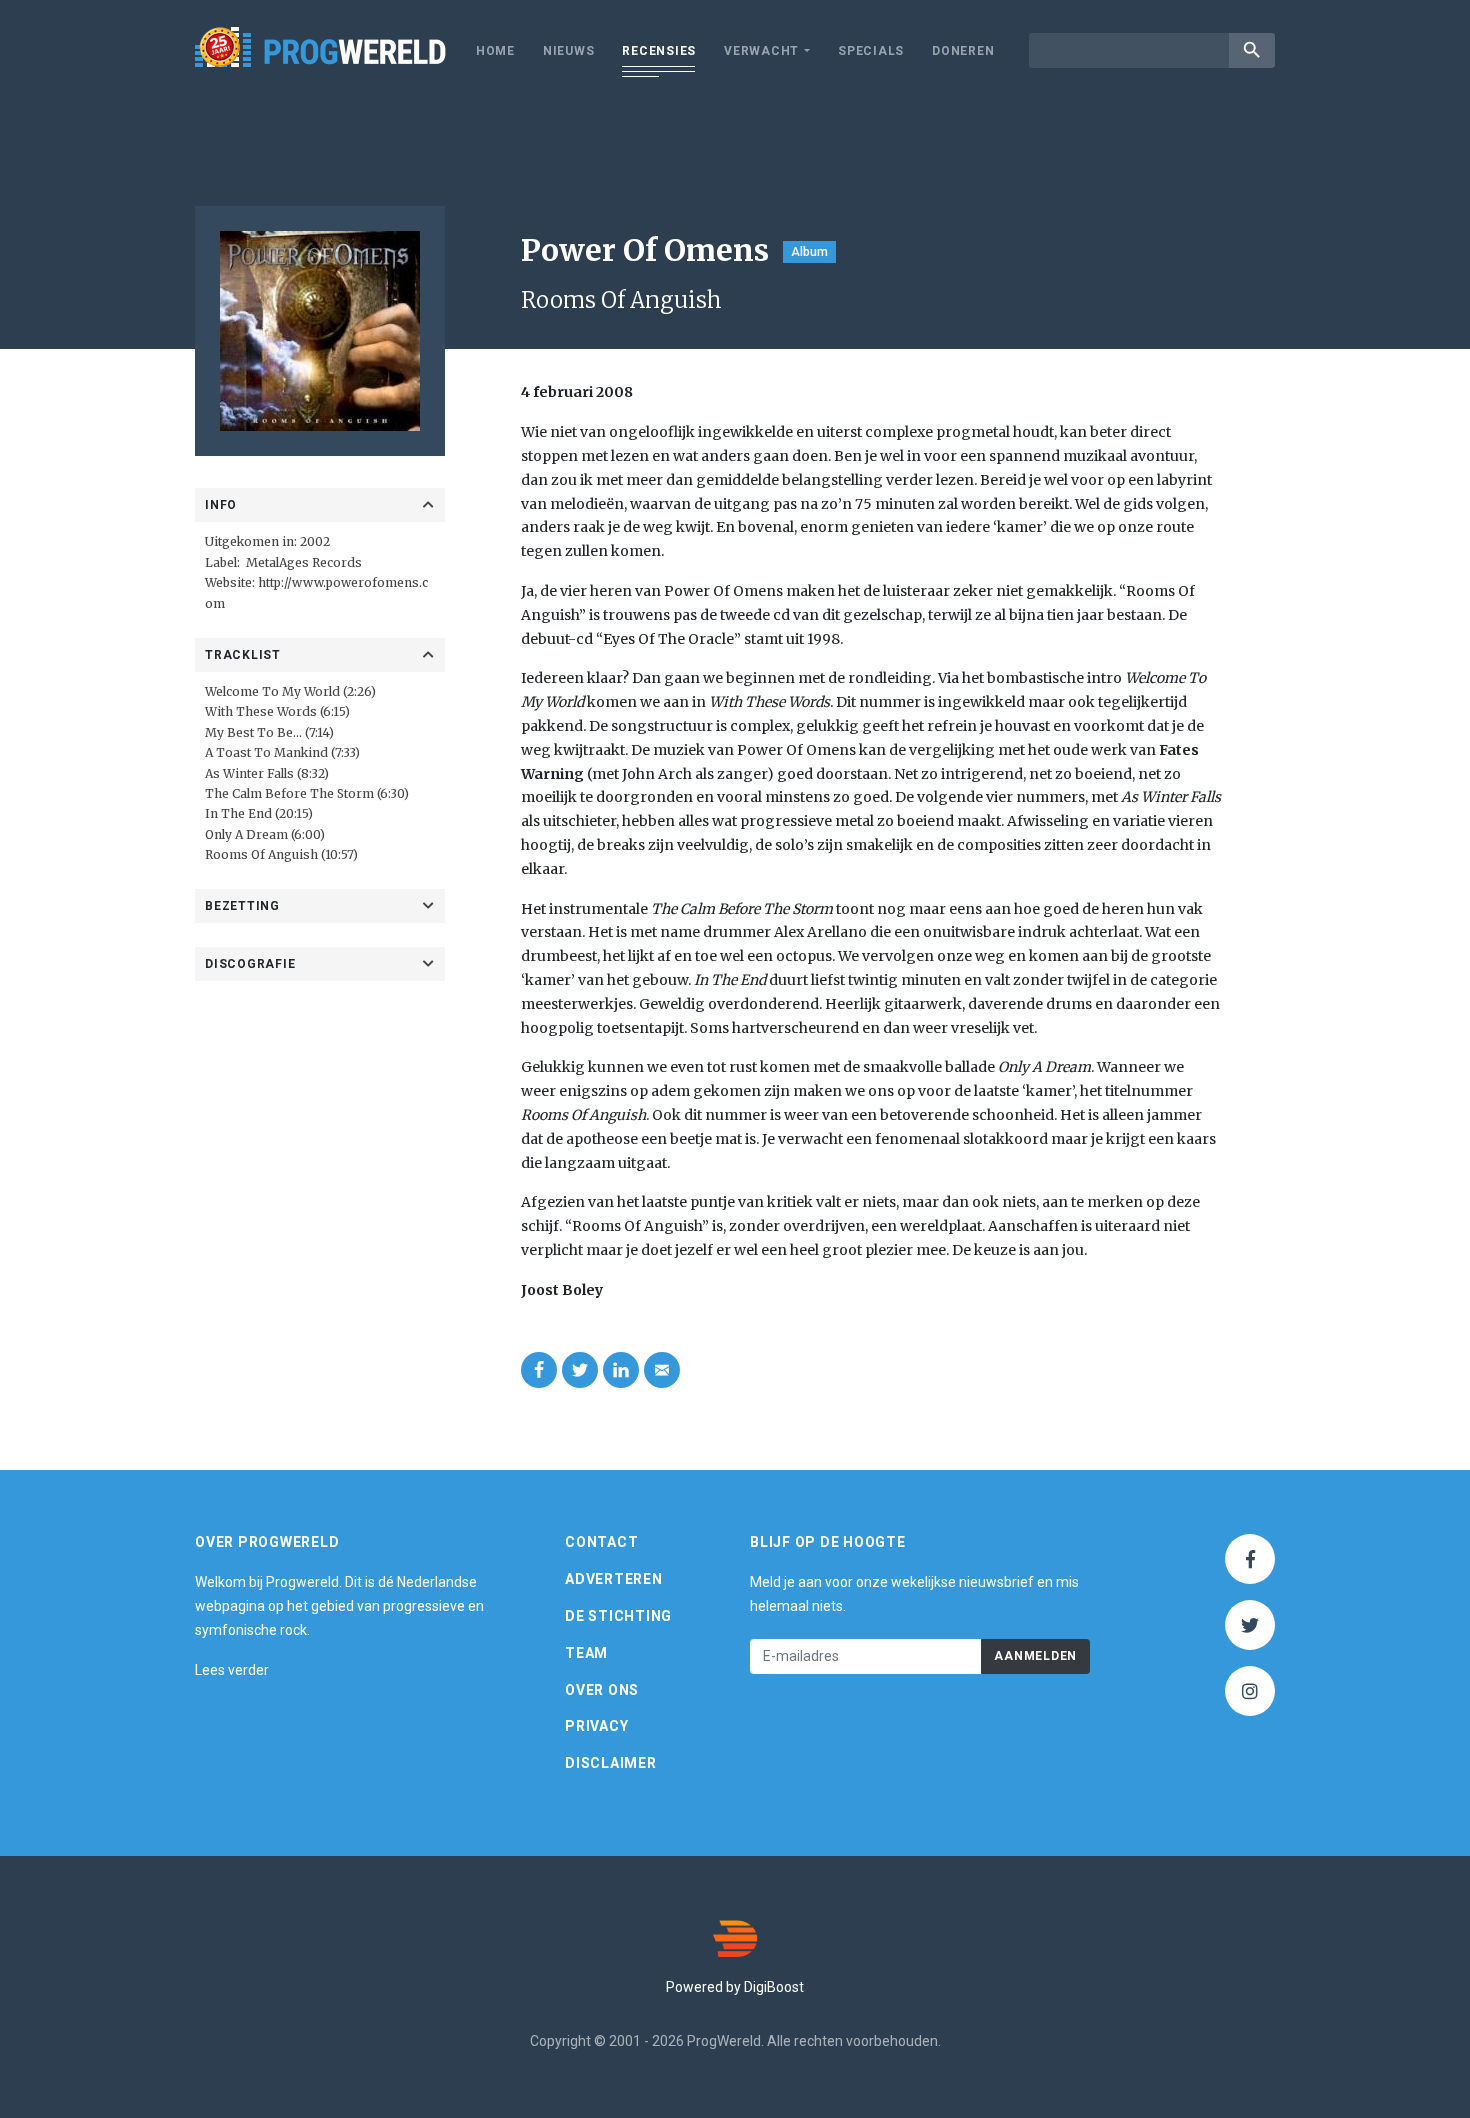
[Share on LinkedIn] (621, 1370)
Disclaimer (611, 1763)
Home (495, 51)
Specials (871, 51)
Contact (601, 1542)
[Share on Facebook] (539, 1370)
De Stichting (618, 1616)
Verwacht (761, 51)
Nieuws (569, 51)
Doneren (963, 51)
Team (586, 1653)
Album (809, 252)
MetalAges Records (304, 562)
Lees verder (232, 1670)
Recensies (659, 51)
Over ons (602, 1690)
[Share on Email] (662, 1370)
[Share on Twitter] (580, 1370)
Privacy (596, 1726)
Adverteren (614, 1579)
